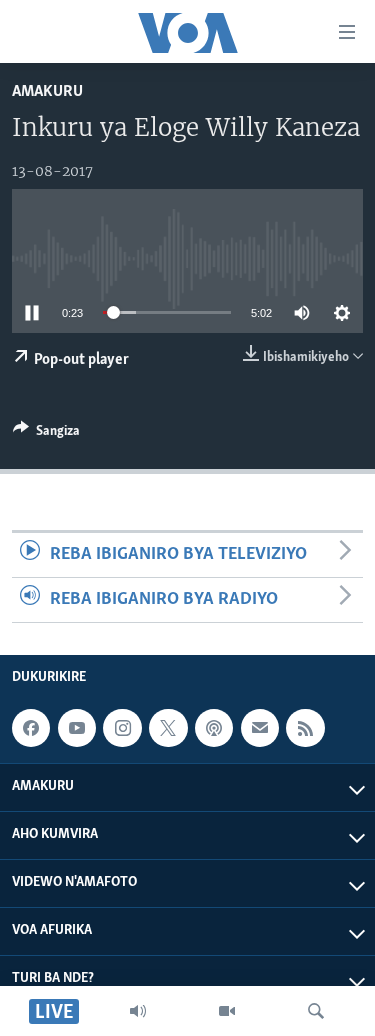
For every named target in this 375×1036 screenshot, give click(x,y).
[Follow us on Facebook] (31, 728)
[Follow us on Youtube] (77, 728)
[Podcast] (214, 728)
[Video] (227, 1011)
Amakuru (47, 91)
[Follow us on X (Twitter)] (168, 728)
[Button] (46, 434)
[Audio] (138, 1011)
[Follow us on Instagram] (122, 728)
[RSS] (305, 728)
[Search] (316, 1011)
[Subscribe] (260, 728)
